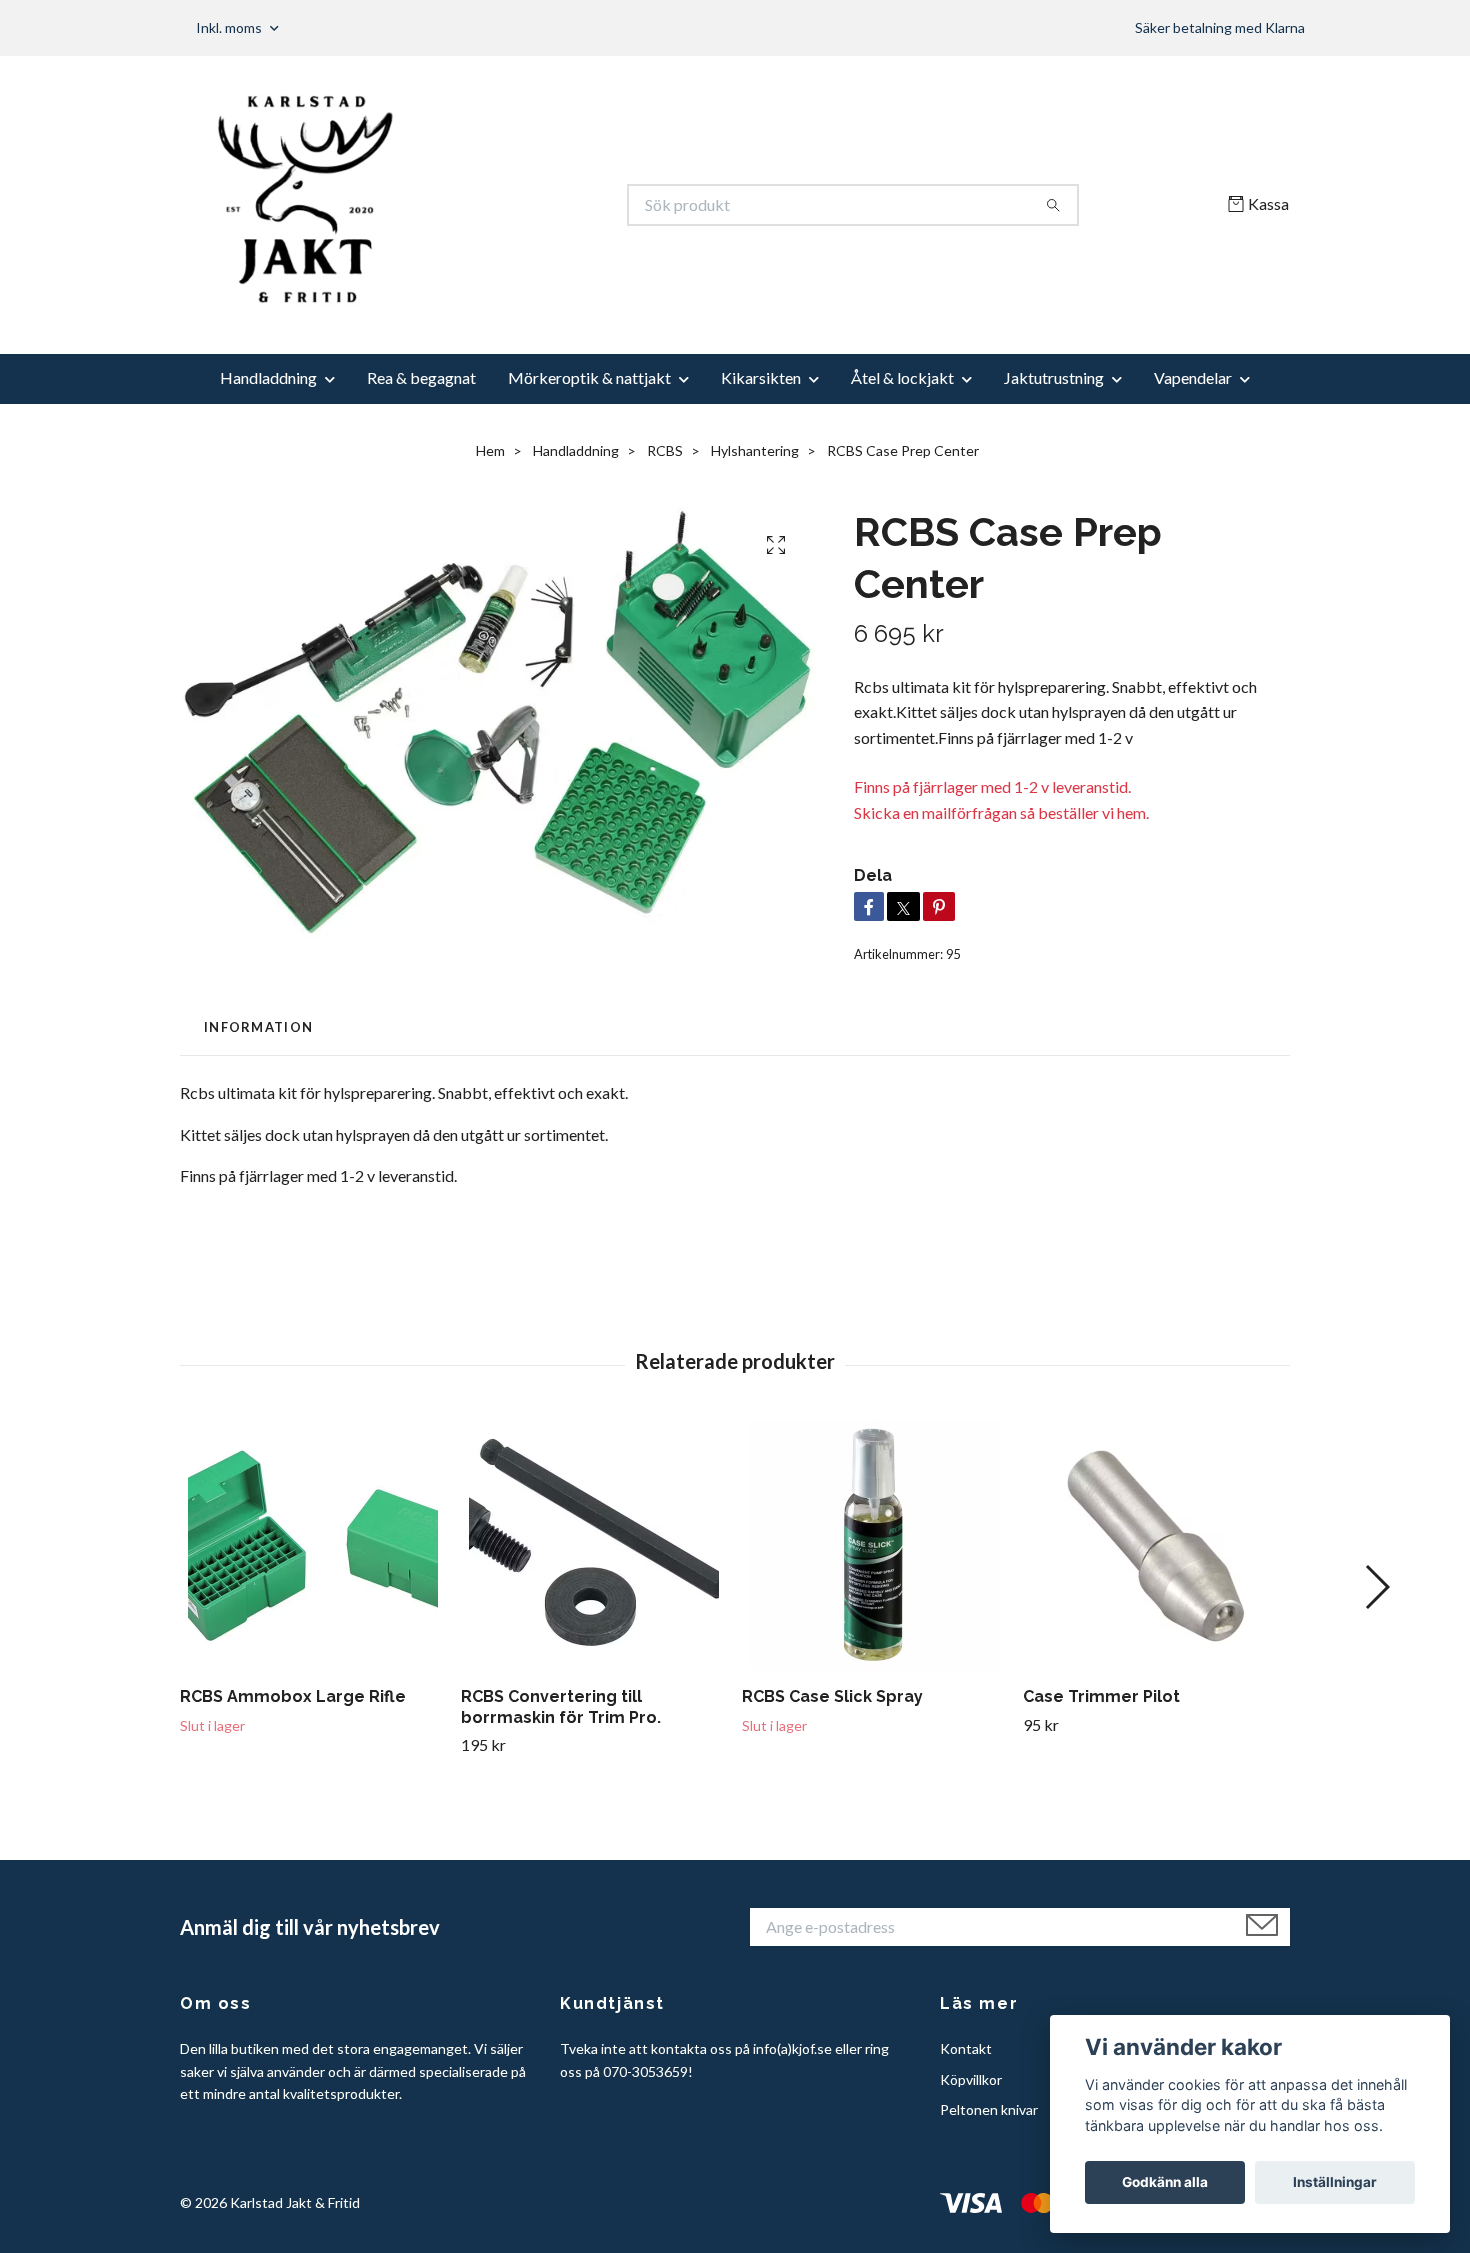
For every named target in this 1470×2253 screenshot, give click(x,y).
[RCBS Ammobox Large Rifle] (313, 1546)
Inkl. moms (230, 27)
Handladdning (268, 377)
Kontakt (966, 2048)
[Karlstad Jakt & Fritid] (458, 205)
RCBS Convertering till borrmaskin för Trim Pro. (561, 1707)
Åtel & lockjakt (902, 377)
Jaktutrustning (1054, 377)
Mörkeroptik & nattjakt (589, 377)
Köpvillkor (971, 2079)
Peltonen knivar (989, 2109)
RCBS (665, 450)
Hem (490, 450)
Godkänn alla (1165, 2182)
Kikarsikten (761, 377)
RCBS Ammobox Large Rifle (293, 1696)
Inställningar (1335, 2182)
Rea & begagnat (421, 377)
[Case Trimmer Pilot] (1156, 1546)
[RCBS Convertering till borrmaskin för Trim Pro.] (594, 1546)
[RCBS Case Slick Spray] (875, 1546)
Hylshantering (755, 450)
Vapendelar (1193, 377)
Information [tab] (258, 1027)
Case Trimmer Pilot (1101, 1696)
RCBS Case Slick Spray (832, 1696)
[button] (1376, 1587)
